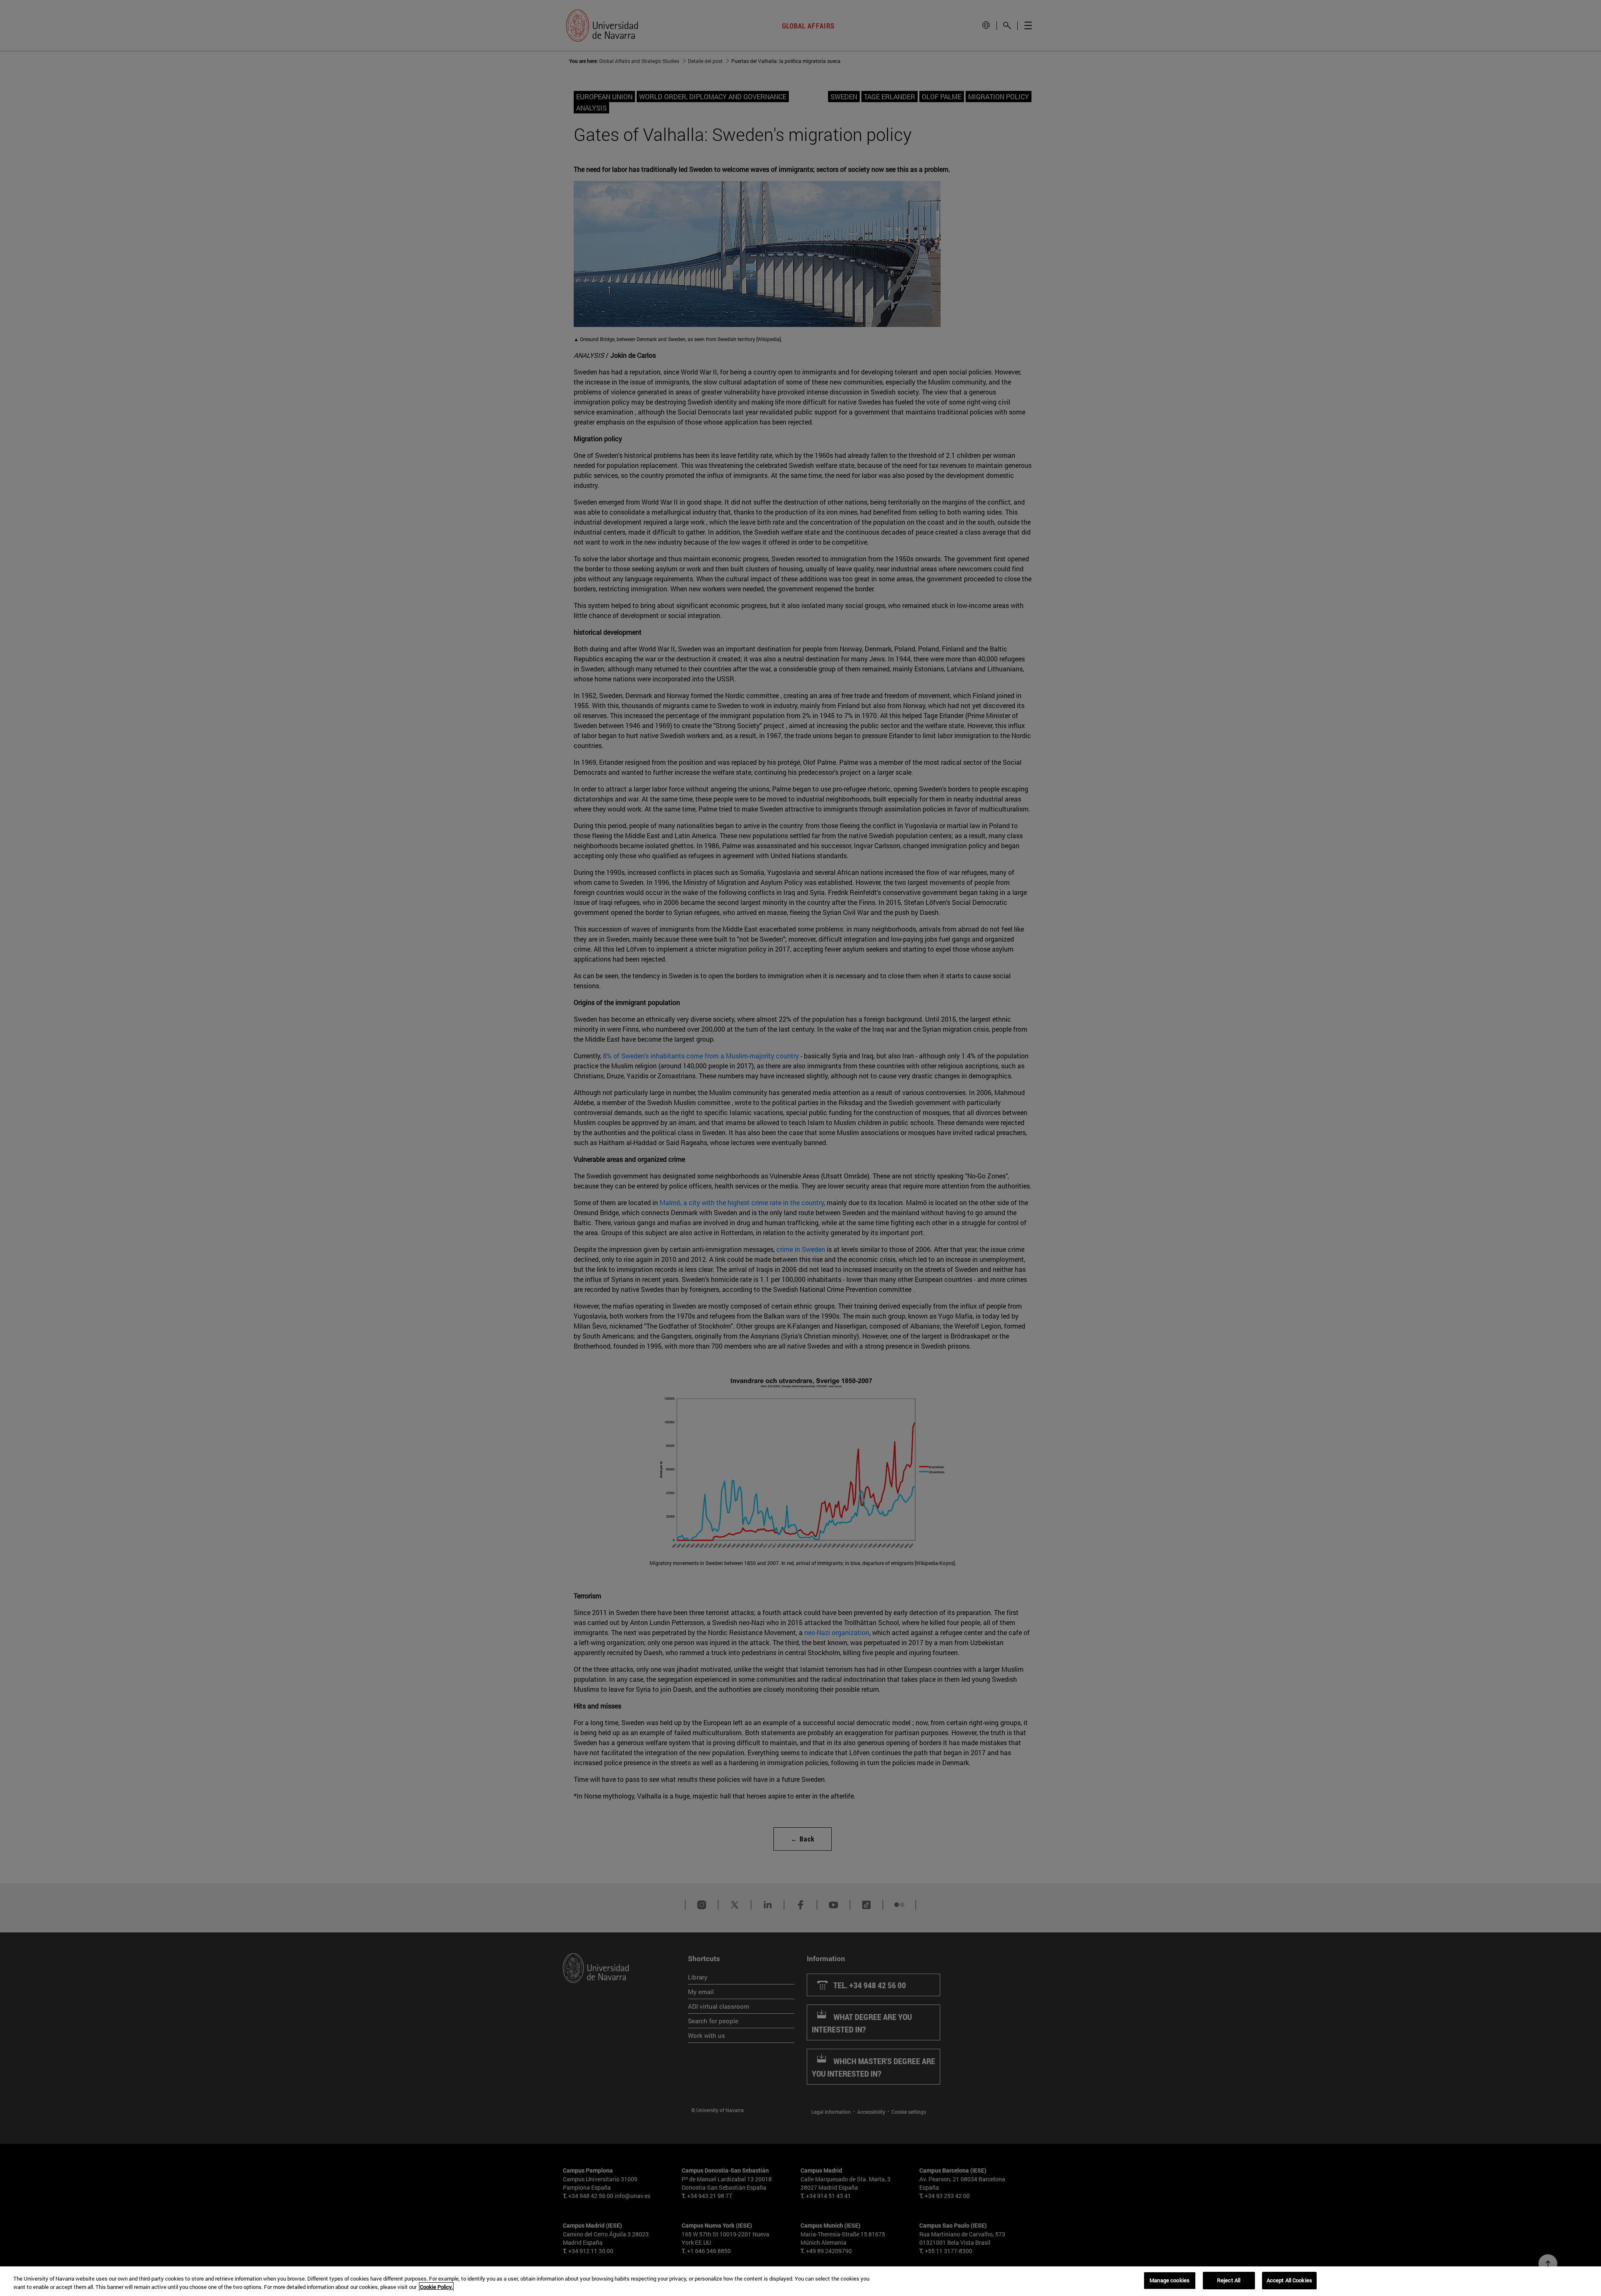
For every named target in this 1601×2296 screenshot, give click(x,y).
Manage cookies (1169, 2280)
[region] (800, 2281)
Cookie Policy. (436, 2287)
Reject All (1229, 2280)
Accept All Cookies (1289, 2280)
